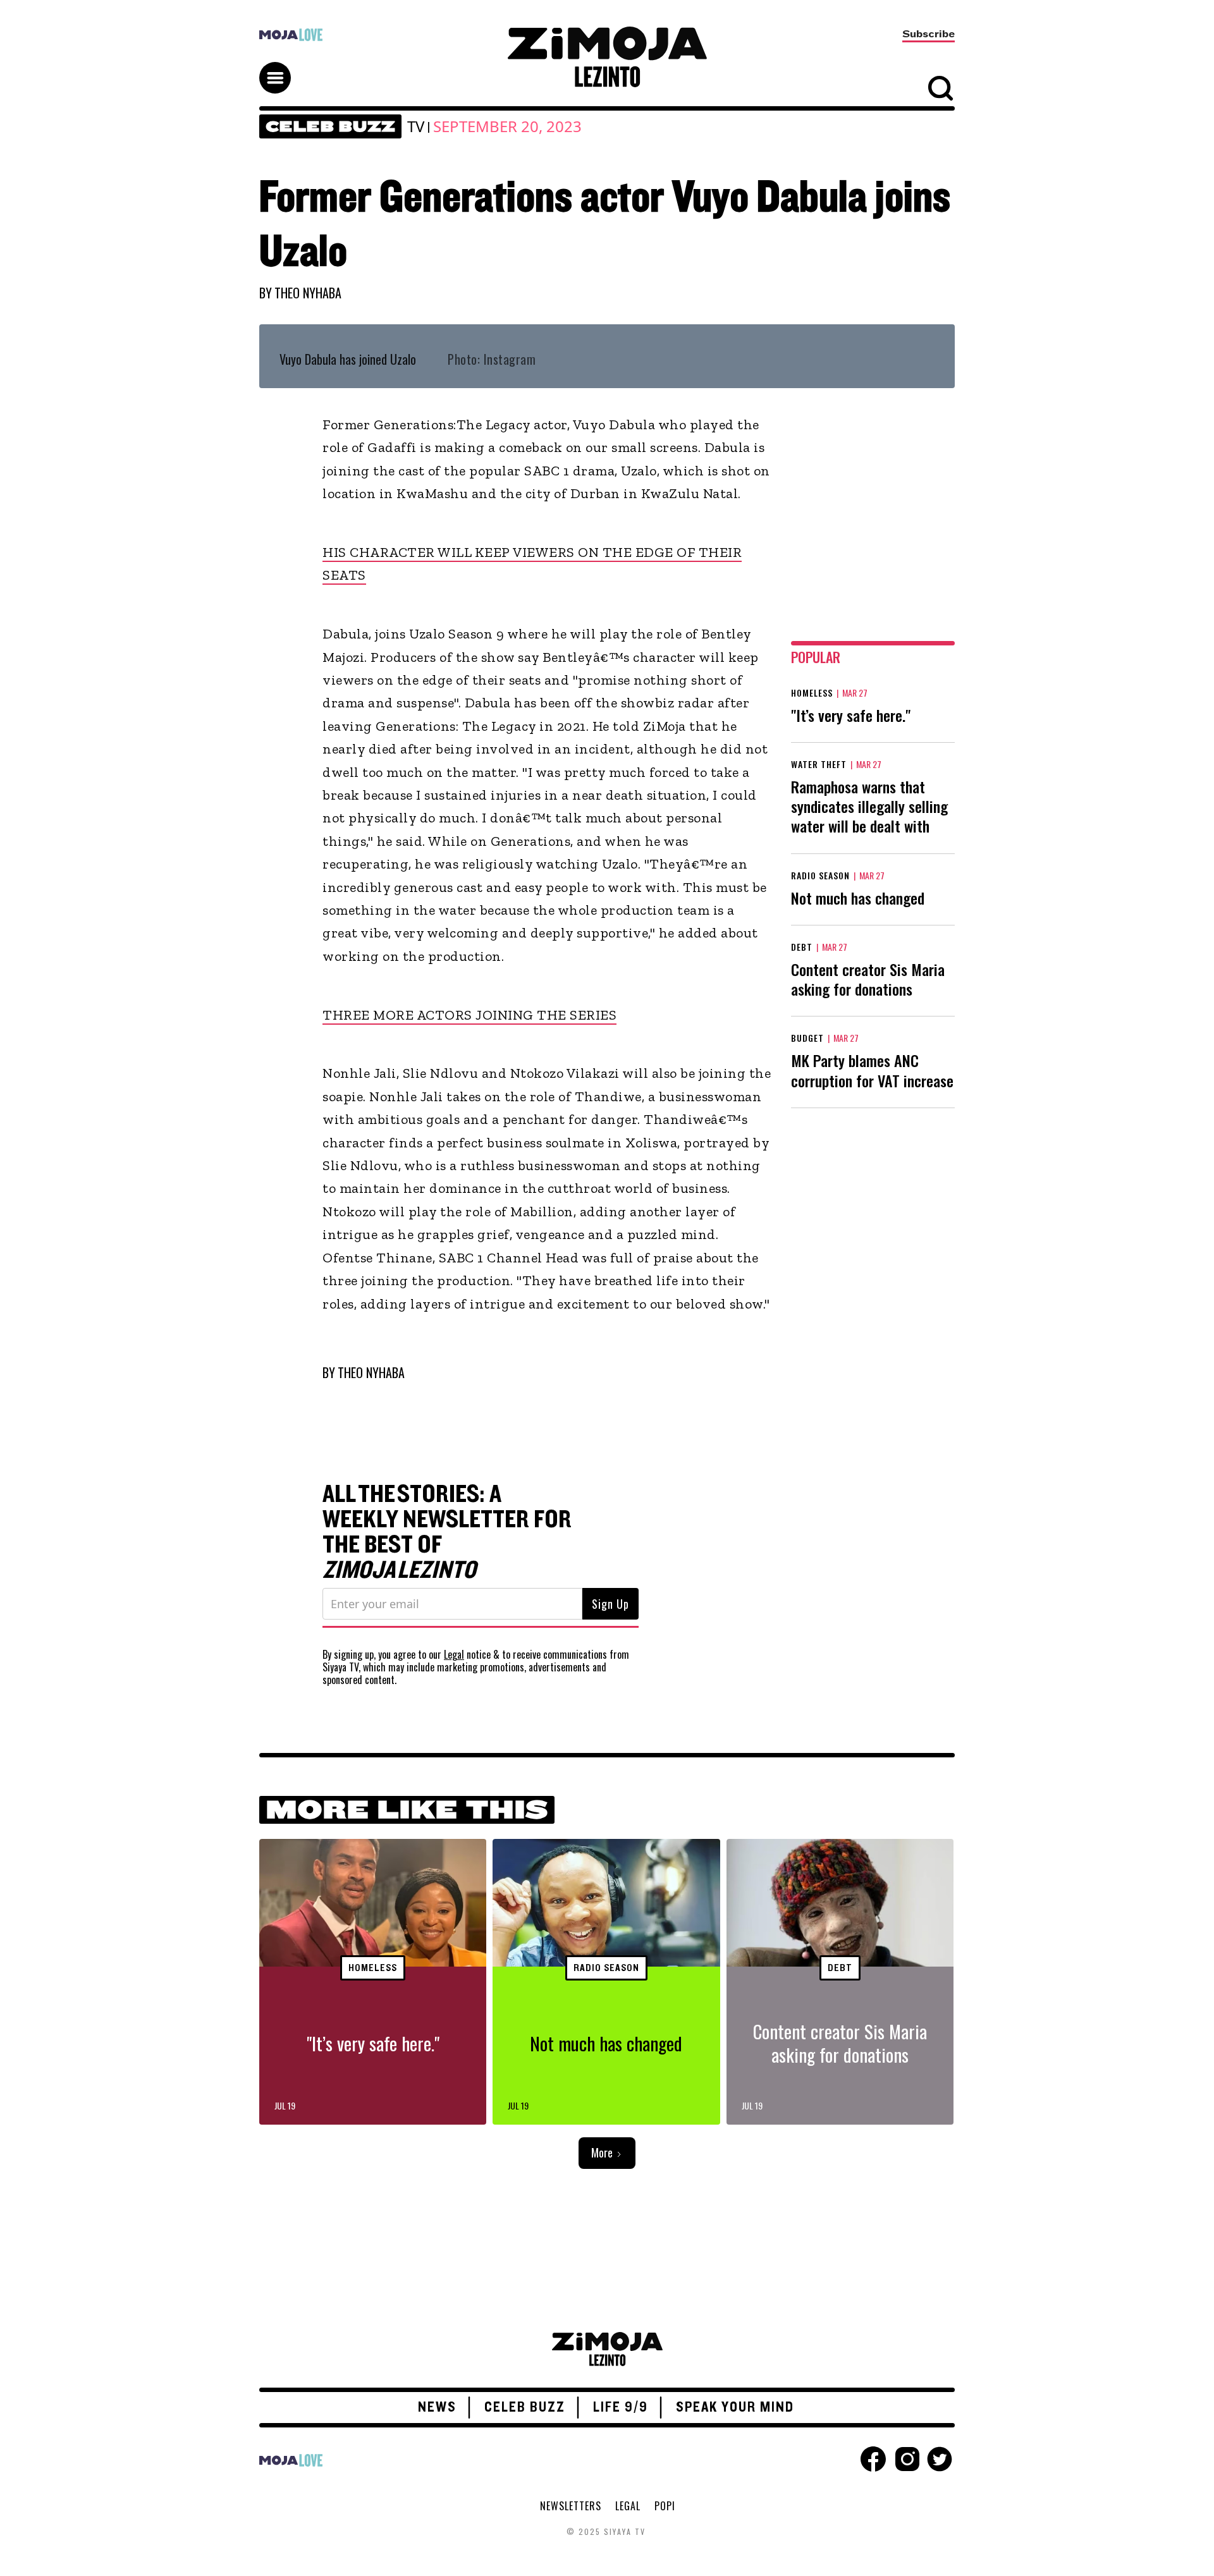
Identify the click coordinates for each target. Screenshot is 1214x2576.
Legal (454, 1654)
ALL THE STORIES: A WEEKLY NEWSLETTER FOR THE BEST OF (447, 1532)
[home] (607, 57)
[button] (281, 66)
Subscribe (929, 34)
